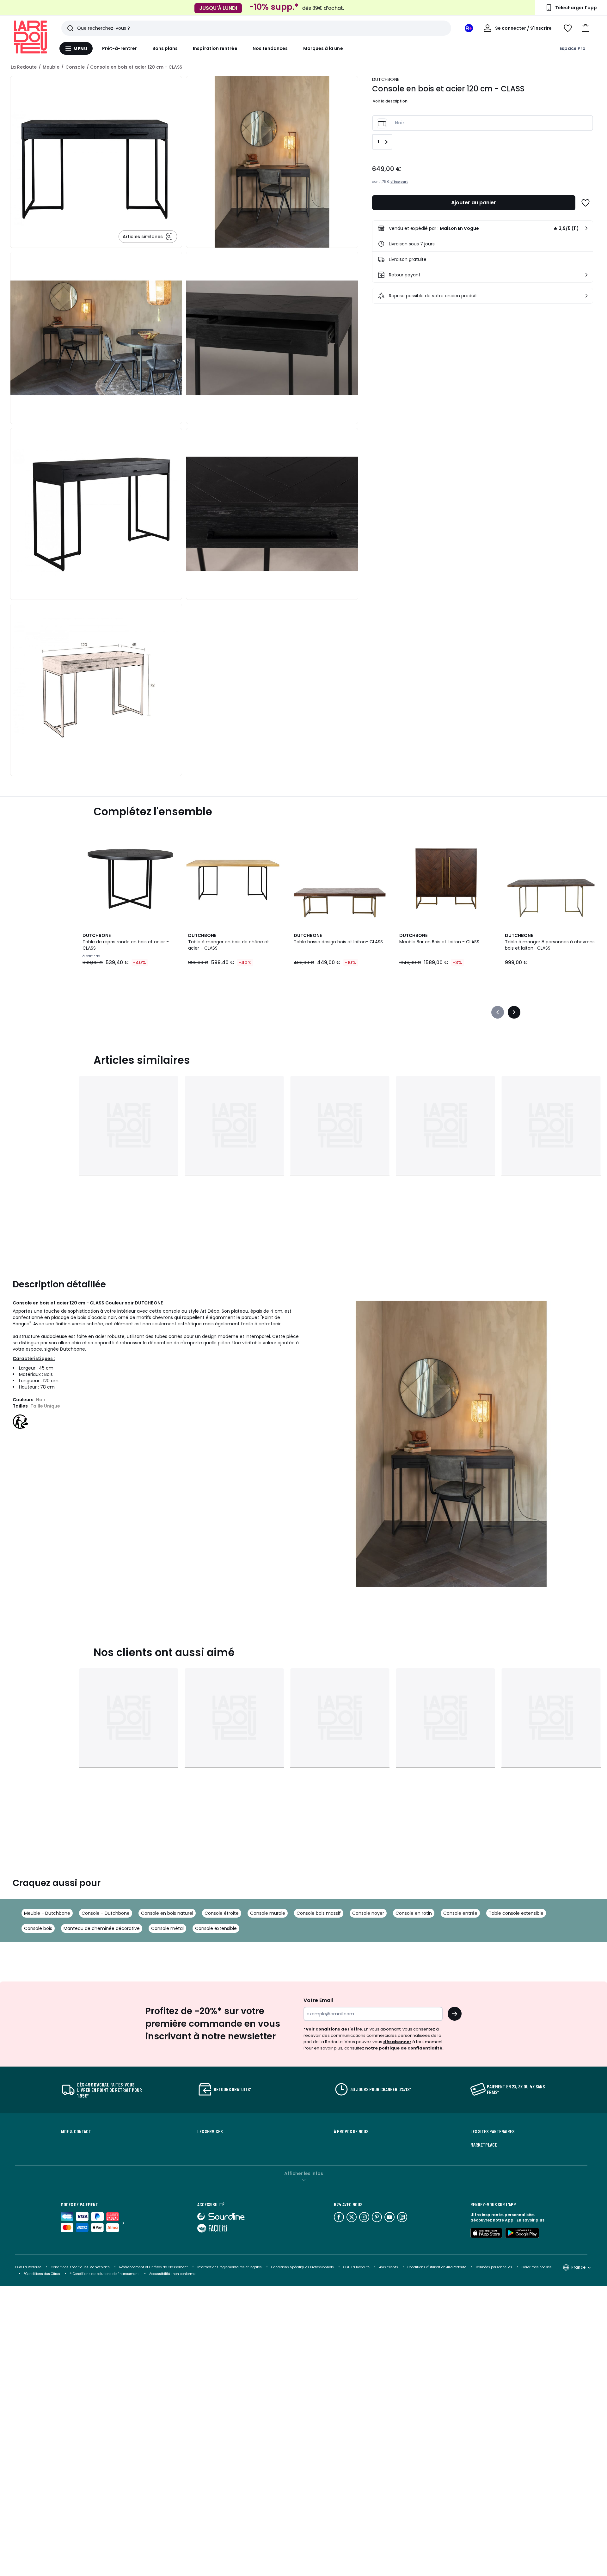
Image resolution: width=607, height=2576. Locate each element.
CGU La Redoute (356, 2267)
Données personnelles (494, 2267)
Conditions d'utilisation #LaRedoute (437, 2267)
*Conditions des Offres (42, 2274)
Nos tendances (270, 48)
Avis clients (389, 2267)
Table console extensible (516, 1913)
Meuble (51, 67)
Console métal (167, 1928)
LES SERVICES (210, 2131)
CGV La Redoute (28, 2267)
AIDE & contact (76, 2131)
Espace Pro (573, 48)
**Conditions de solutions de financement (105, 2274)
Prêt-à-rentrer (120, 48)
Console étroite (222, 1913)
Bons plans (165, 48)
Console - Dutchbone (106, 1913)
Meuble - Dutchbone (47, 1913)
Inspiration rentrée (215, 48)
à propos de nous (351, 2131)
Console (75, 67)
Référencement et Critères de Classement (153, 2267)
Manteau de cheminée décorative (102, 1928)
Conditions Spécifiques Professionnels (303, 2267)
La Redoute (24, 67)
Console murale (268, 1913)
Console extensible (216, 1928)
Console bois (38, 1928)
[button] (586, 28)
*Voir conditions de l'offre (333, 2029)
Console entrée (460, 1913)
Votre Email (318, 2000)
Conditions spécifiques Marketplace (80, 2267)
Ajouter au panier (474, 203)
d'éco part (399, 182)
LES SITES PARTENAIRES (492, 2131)
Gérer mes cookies (537, 2267)
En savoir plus (530, 2220)
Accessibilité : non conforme (172, 2274)
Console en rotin (414, 1913)
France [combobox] (578, 2267)
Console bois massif (319, 1913)
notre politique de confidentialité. (404, 2048)
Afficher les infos (304, 2173)
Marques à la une (323, 48)
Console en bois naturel (167, 1913)
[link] (483, 228)
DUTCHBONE (386, 79)
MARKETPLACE (484, 2145)
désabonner (397, 2042)
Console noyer (368, 1913)
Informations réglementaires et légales (230, 2267)
